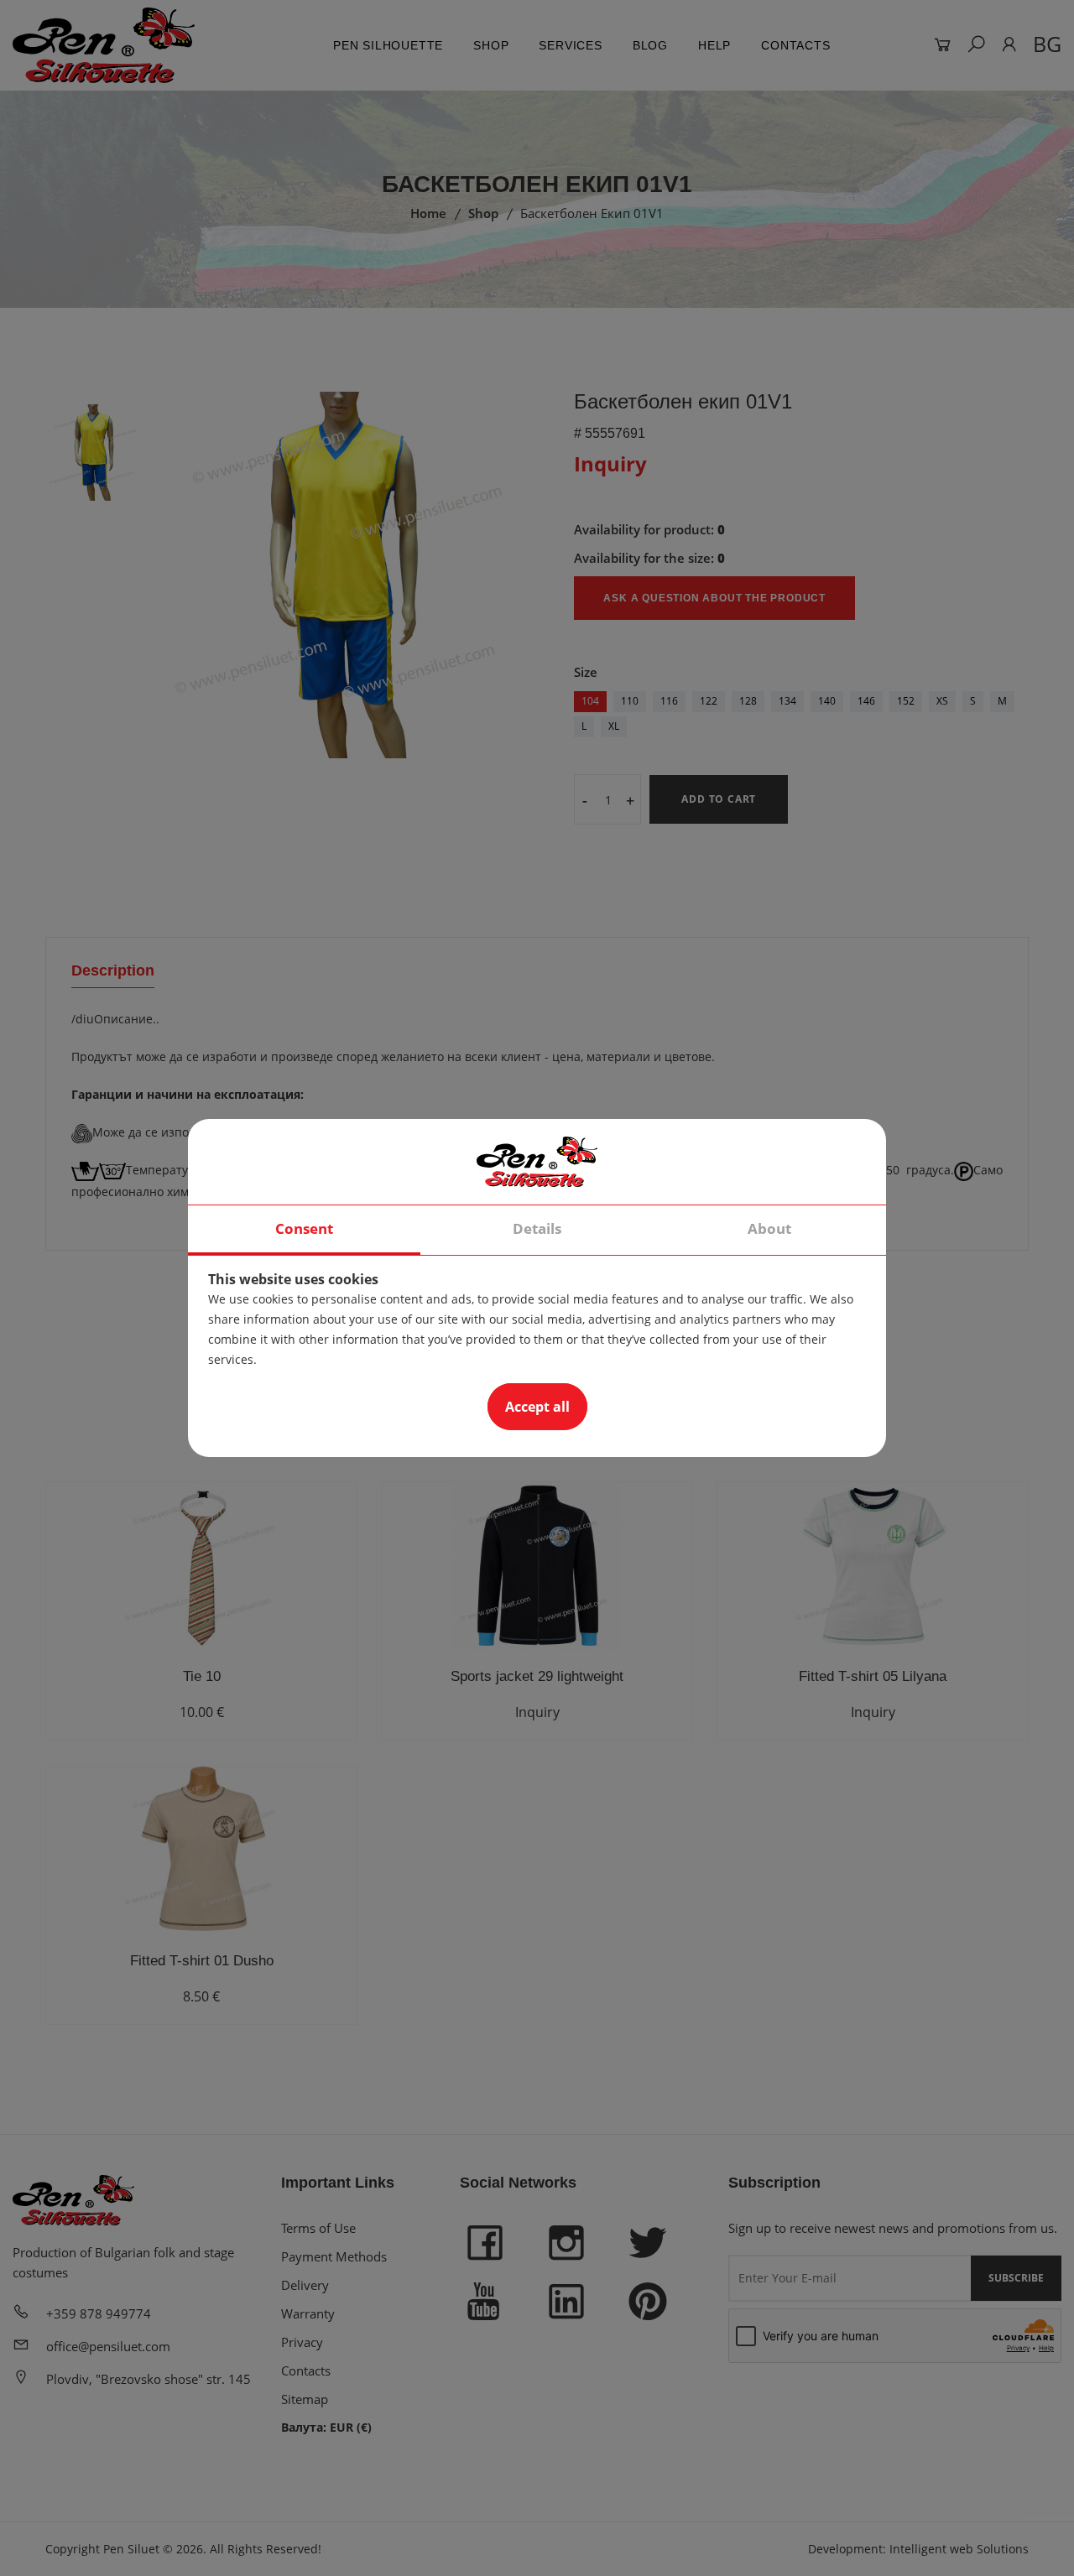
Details (537, 1228)
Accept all (537, 1407)
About (769, 1228)
